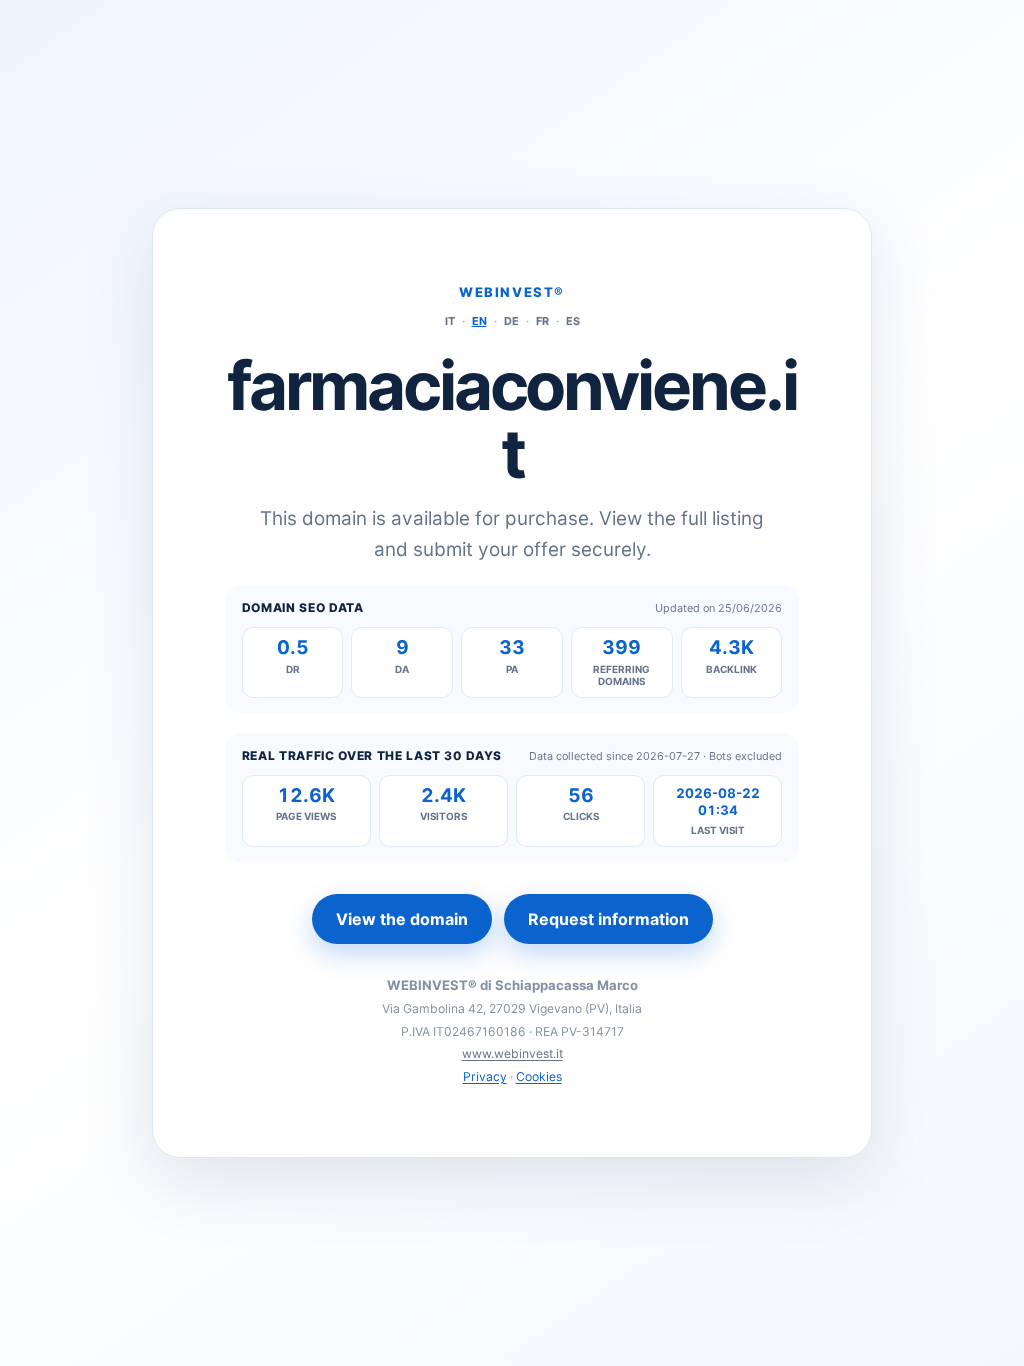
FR (542, 321)
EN (479, 321)
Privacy (485, 1076)
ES (573, 321)
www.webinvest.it (512, 1053)
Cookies (539, 1076)
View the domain (402, 919)
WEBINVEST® (512, 292)
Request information (608, 919)
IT (450, 321)
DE (511, 321)
